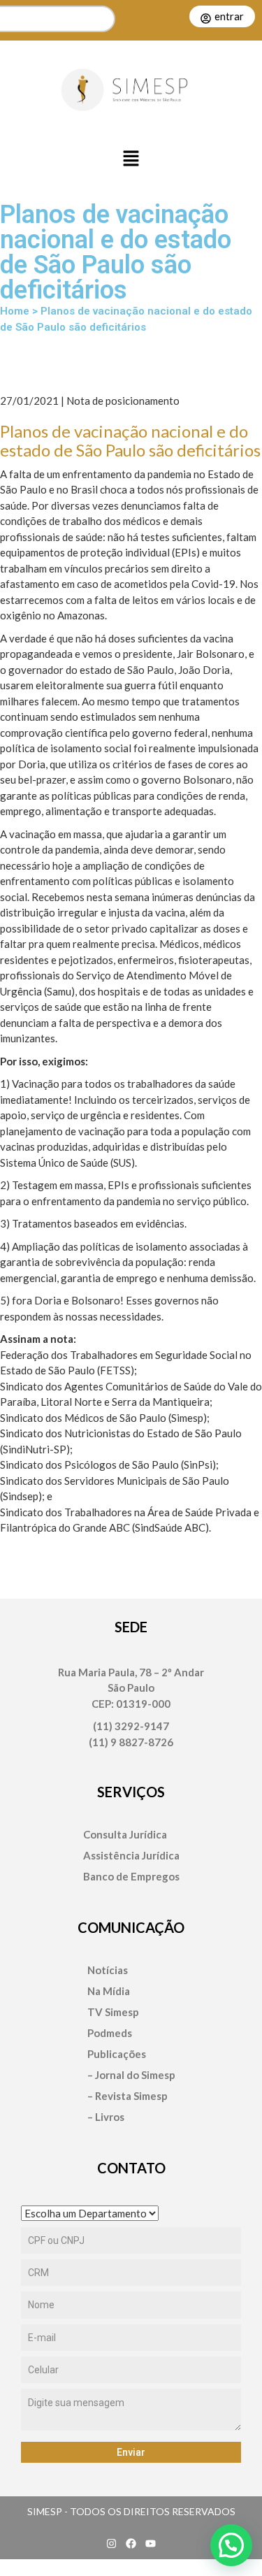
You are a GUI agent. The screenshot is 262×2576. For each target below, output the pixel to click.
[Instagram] (112, 2543)
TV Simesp (113, 2012)
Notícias (108, 1970)
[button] (131, 159)
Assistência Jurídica (131, 1856)
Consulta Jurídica (125, 1835)
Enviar (131, 2452)
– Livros (106, 2117)
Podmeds (110, 2033)
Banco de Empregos (131, 1877)
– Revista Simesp (128, 2096)
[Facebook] (131, 2543)
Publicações (117, 2054)
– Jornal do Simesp (131, 2075)
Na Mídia (109, 1991)
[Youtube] (151, 2543)
